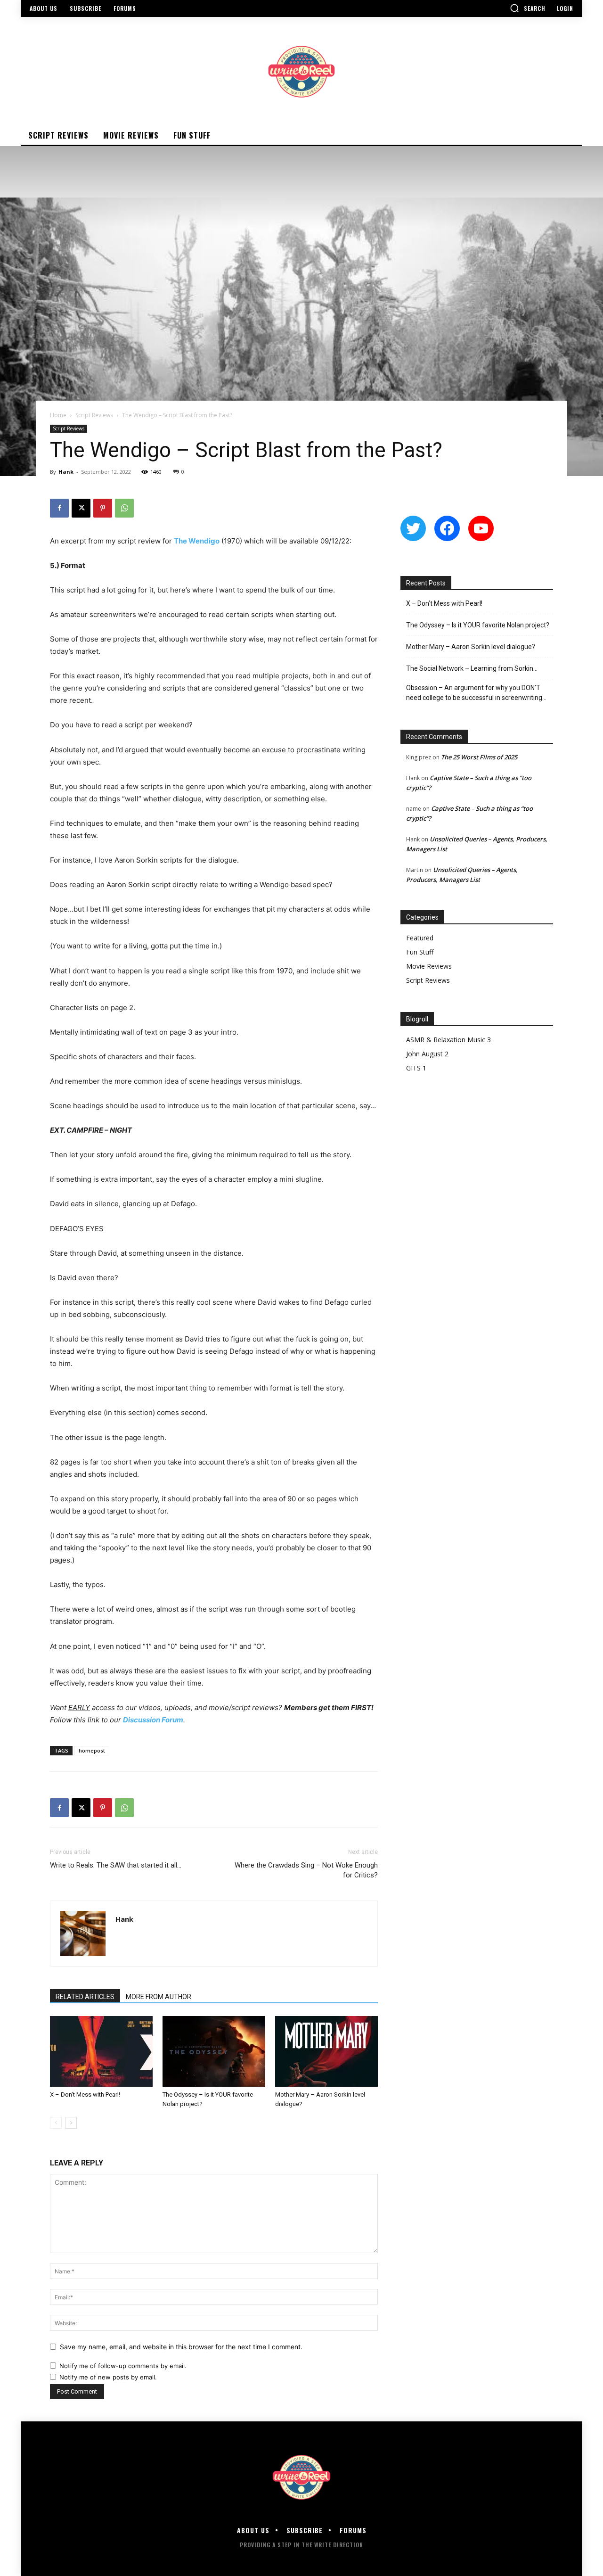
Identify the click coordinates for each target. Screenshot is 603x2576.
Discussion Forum (153, 1720)
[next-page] (71, 2123)
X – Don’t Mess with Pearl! (85, 2095)
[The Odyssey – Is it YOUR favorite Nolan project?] (214, 2051)
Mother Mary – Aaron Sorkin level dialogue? (471, 647)
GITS (413, 1068)
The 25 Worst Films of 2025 (479, 757)
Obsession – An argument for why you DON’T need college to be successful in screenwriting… (476, 693)
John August (424, 1054)
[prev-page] (56, 2123)
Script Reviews (94, 415)
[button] (528, 8)
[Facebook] (59, 508)
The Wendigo (197, 541)
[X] (81, 508)
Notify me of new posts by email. (108, 2377)
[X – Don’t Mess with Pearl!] (101, 2051)
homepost (92, 1750)
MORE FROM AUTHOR (159, 1997)
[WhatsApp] (124, 508)
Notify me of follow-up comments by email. (123, 2366)
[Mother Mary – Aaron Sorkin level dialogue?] (326, 2051)
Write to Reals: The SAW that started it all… (116, 1865)
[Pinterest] (103, 508)
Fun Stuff (420, 952)
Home (58, 415)
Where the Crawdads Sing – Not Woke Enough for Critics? (306, 1870)
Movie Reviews (429, 966)
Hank (66, 472)
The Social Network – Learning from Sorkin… (472, 668)
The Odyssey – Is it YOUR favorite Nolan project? (478, 625)
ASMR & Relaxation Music (446, 1040)
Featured (420, 938)
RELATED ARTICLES (85, 1997)
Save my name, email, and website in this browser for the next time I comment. (181, 2347)
